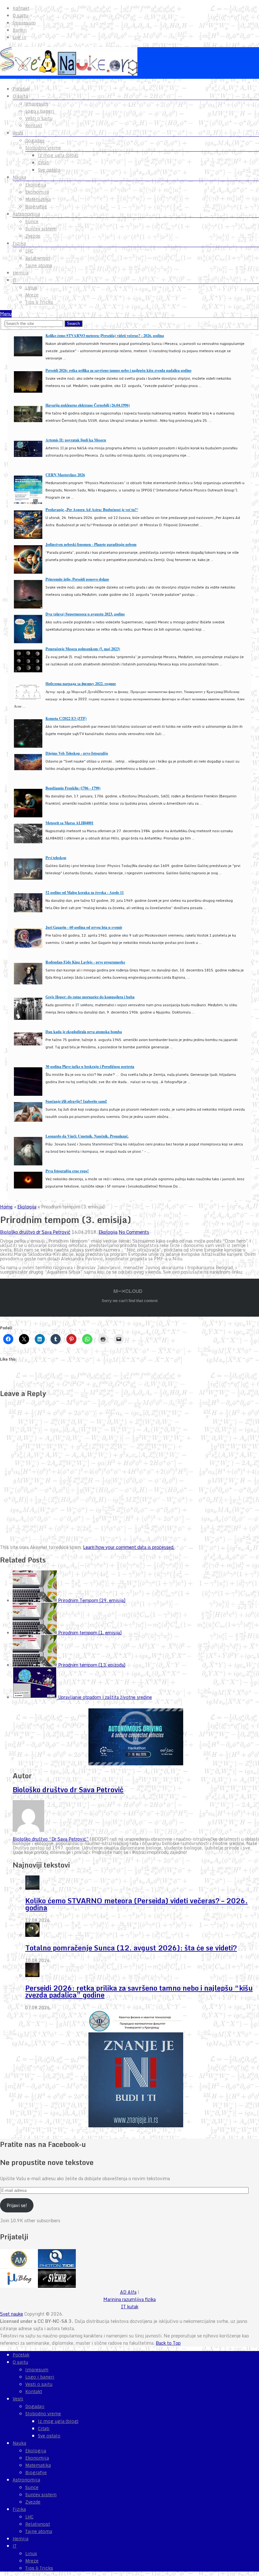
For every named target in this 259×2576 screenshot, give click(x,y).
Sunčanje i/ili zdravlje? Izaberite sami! (76, 1101)
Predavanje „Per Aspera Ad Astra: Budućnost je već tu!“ (92, 510)
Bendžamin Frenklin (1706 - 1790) (73, 788)
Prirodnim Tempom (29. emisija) (92, 1600)
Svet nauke (12, 2314)
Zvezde (33, 236)
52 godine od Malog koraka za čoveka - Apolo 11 (85, 892)
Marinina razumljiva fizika (129, 2299)
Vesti (18, 133)
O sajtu (20, 16)
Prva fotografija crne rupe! (67, 1171)
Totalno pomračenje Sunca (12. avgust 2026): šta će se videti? (131, 1948)
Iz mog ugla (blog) (58, 155)
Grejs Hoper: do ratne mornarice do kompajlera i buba (90, 997)
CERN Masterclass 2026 (65, 475)
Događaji (35, 140)
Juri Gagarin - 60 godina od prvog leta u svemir (84, 927)
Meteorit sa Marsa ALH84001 (69, 823)
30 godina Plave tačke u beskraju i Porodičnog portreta (90, 1067)
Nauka (19, 177)
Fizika (19, 243)
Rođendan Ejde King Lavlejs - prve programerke (85, 962)
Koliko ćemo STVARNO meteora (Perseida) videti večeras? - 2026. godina (105, 336)
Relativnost (38, 258)
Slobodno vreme (43, 148)
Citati (44, 163)
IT (15, 280)
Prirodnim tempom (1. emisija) (90, 1633)
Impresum (24, 23)
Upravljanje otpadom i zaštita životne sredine (105, 1697)
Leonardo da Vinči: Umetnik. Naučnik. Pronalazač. (87, 1136)
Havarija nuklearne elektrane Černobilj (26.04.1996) (88, 405)
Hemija (21, 273)
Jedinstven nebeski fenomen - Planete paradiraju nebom (91, 544)
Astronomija (26, 214)
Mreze (32, 295)
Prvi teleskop (56, 858)
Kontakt (21, 8)
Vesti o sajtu (39, 118)
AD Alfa (128, 2292)
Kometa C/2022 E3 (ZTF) (66, 718)
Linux (31, 288)
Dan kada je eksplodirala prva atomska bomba (84, 1032)
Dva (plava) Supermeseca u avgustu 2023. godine (85, 614)
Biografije (36, 207)
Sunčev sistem (41, 229)
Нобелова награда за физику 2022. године (81, 684)
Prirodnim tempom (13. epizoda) (92, 1665)
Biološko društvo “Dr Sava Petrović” (51, 1839)
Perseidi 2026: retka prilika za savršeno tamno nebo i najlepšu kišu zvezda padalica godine (118, 370)
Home (6, 1207)
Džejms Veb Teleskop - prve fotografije (77, 753)
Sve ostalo (49, 170)
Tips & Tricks (39, 302)
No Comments (134, 1232)
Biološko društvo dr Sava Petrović (35, 1232)
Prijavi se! (17, 2205)
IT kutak (130, 2307)
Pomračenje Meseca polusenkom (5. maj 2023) (83, 649)
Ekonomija (37, 192)
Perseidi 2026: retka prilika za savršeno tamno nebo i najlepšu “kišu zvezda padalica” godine (139, 1991)
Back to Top (168, 2343)
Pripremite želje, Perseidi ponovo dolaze (77, 579)
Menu (6, 314)
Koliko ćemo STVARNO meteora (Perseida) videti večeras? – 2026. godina (136, 1904)
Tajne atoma (39, 265)
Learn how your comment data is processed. (129, 1547)
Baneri (20, 30)
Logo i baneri (40, 111)
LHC (29, 251)
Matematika (38, 199)
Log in (19, 37)
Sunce (32, 221)
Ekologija (36, 185)
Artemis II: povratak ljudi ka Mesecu (76, 440)
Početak (21, 89)
